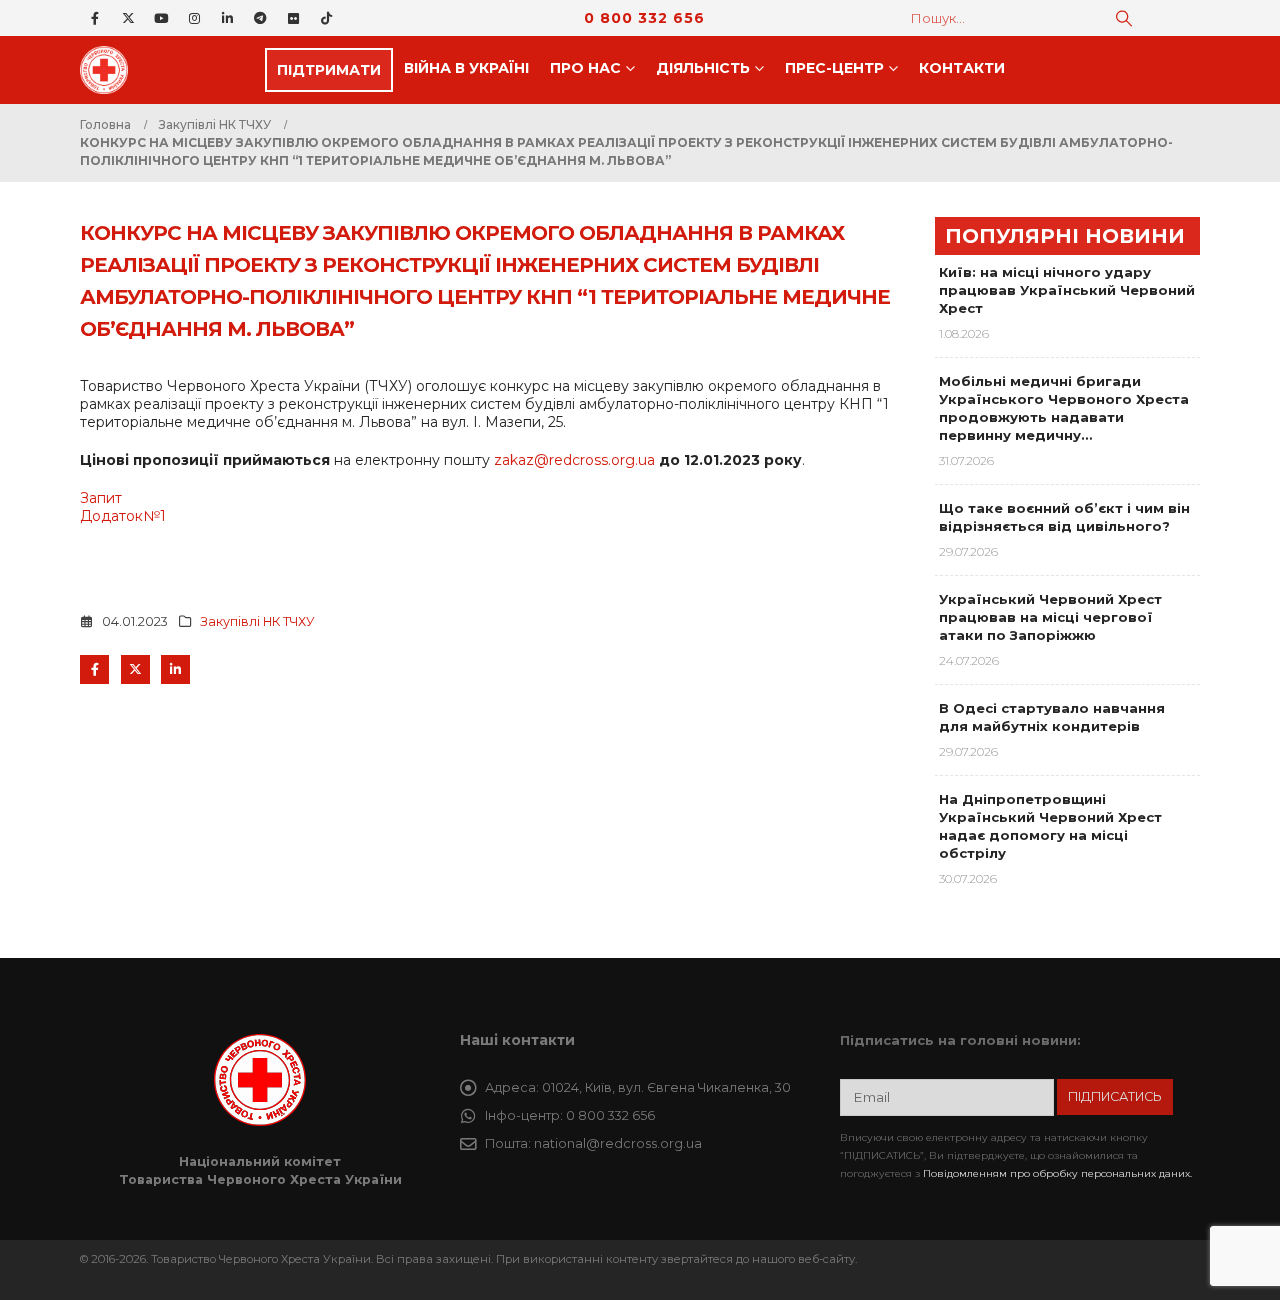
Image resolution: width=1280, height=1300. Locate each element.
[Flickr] (293, 18)
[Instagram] (194, 18)
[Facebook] (95, 18)
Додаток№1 (123, 516)
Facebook (94, 669)
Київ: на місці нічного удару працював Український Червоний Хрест (1067, 290)
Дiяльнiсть (703, 68)
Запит (101, 498)
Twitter (135, 669)
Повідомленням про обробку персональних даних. (1057, 1173)
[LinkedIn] (227, 18)
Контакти (962, 68)
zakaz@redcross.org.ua (574, 460)
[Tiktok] (326, 18)
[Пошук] (1124, 18)
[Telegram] (260, 18)
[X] (128, 18)
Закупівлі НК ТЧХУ (257, 621)
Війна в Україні (466, 68)
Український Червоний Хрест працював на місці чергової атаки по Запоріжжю (1050, 617)
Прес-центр (834, 68)
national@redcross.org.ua (618, 1143)
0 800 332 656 (644, 18)
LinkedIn (175, 669)
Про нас (585, 68)
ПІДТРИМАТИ (329, 70)
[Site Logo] (110, 70)
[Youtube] (161, 18)
